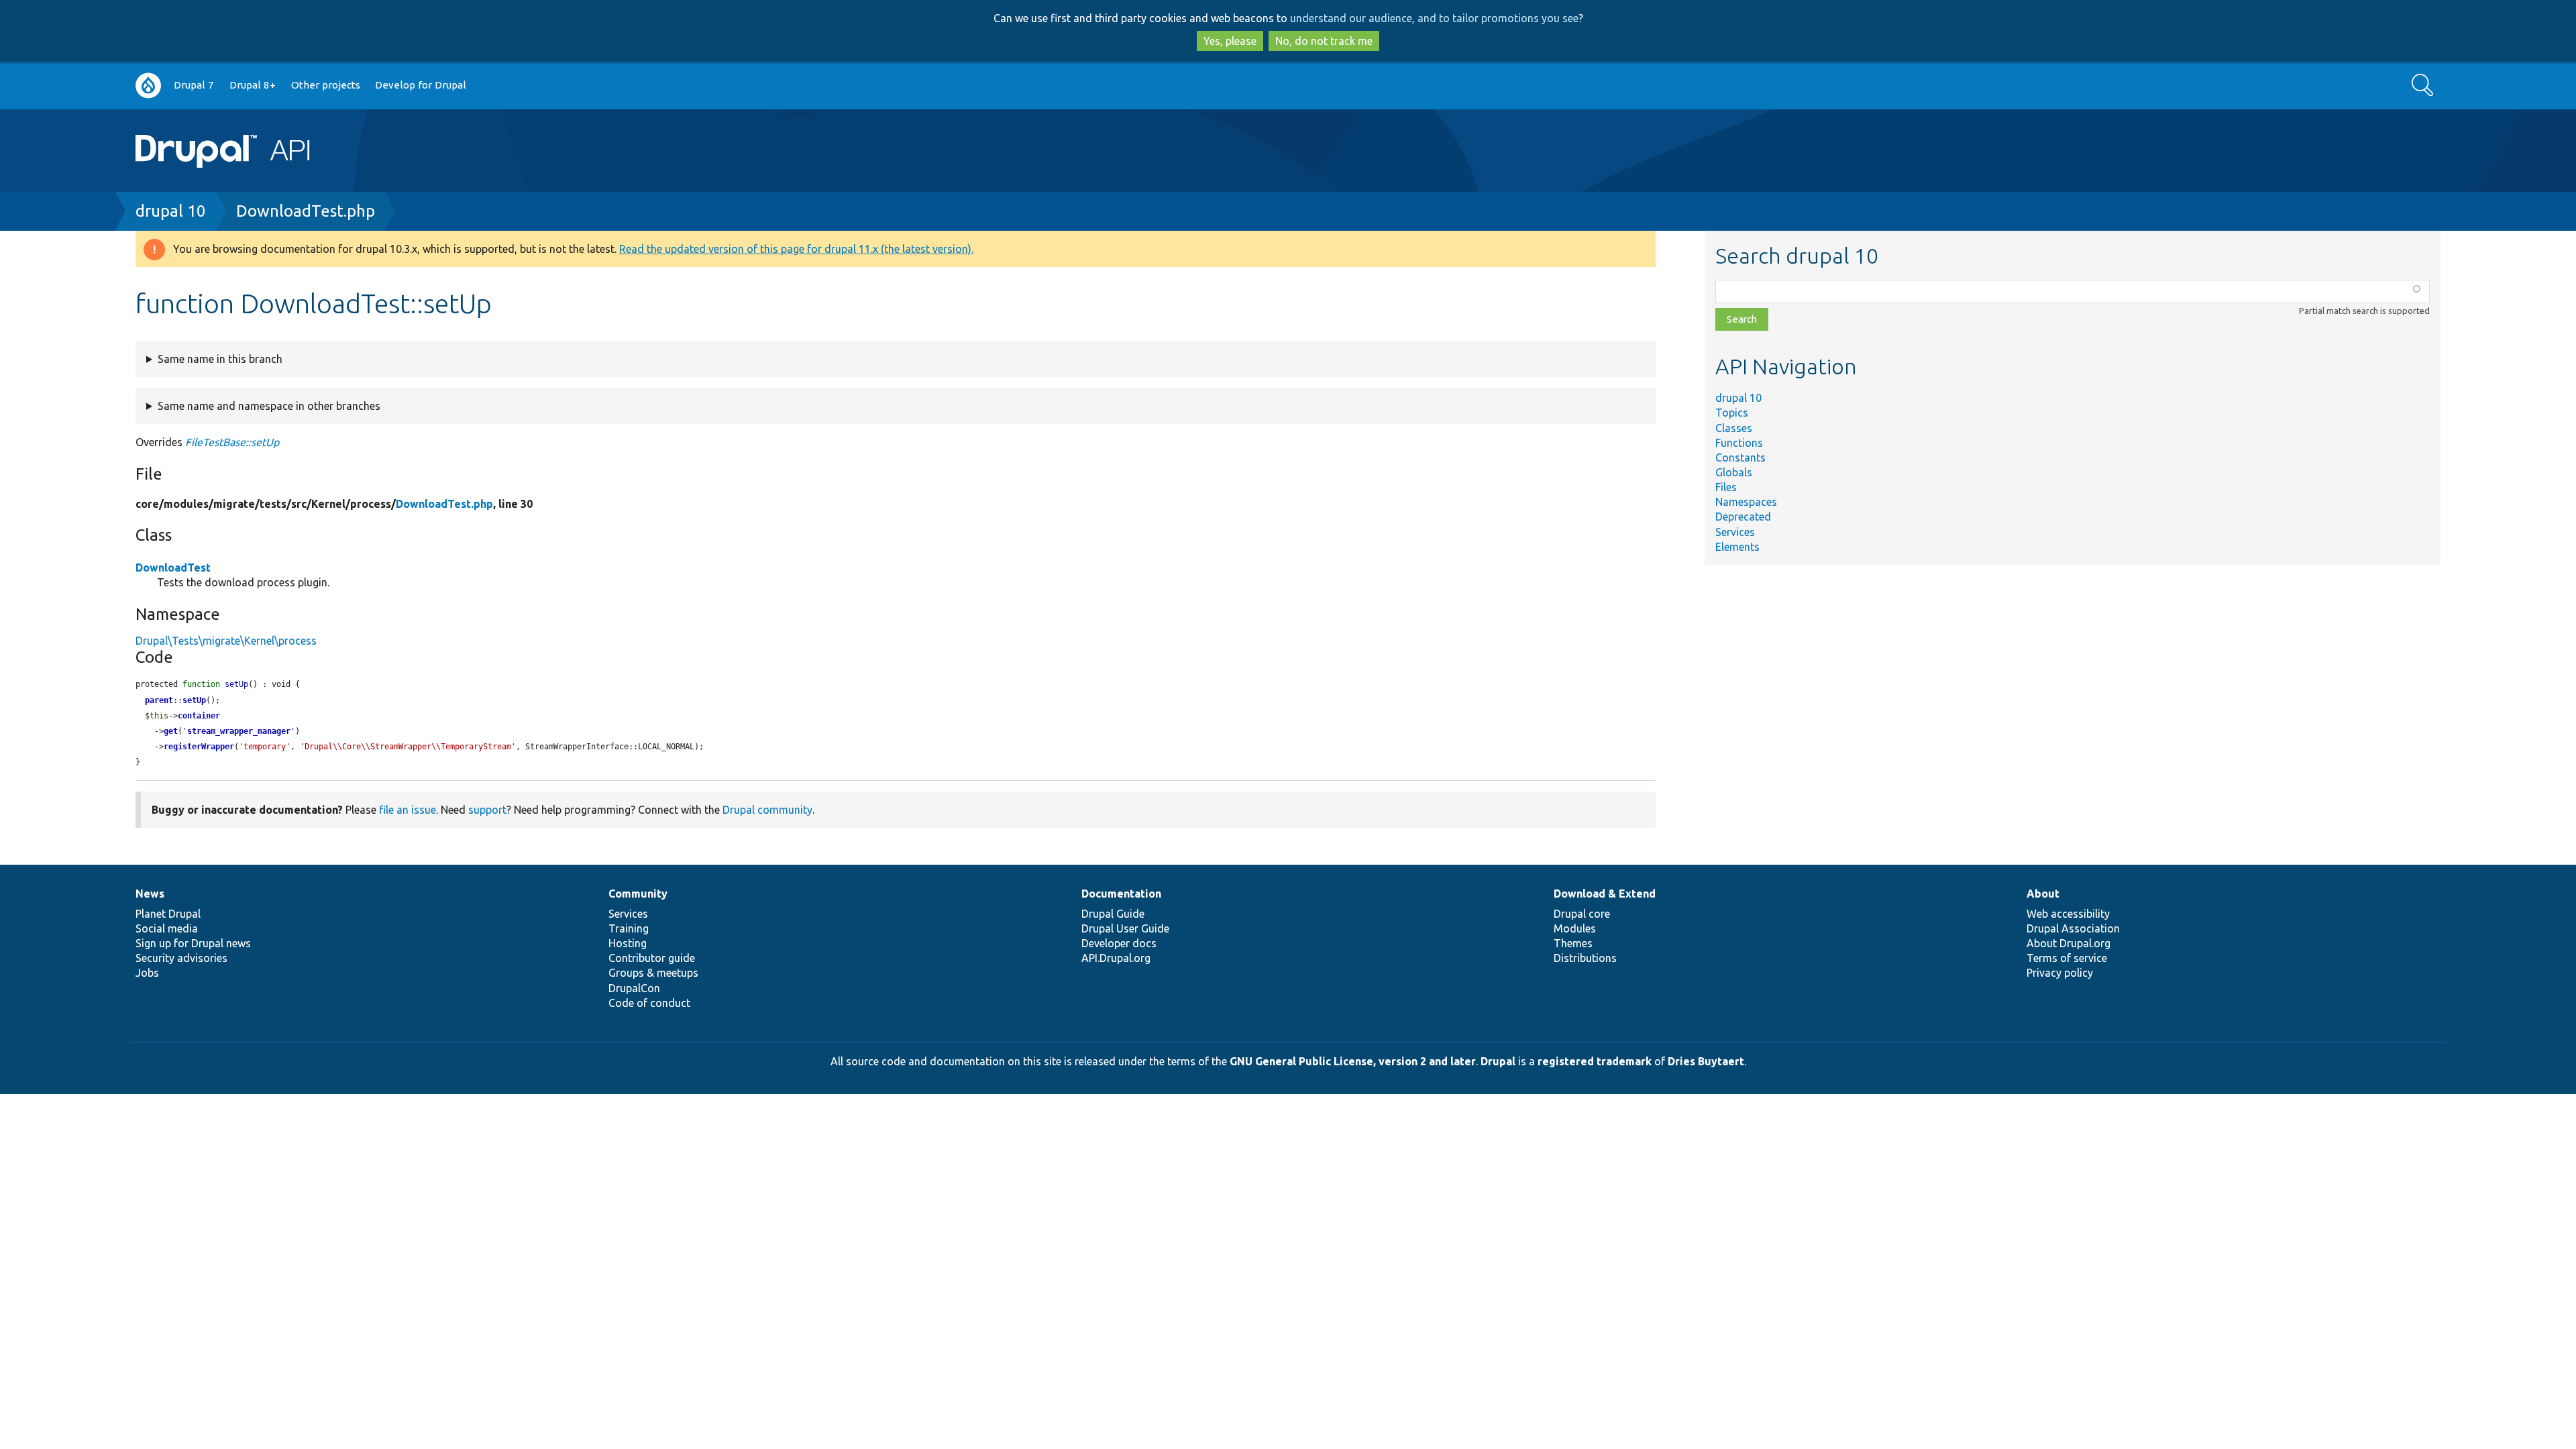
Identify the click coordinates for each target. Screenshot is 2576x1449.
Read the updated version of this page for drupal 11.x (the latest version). (796, 249)
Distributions (1585, 958)
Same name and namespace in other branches (269, 406)
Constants (1740, 458)
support (487, 810)
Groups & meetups (653, 973)
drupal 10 (171, 211)
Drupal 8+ (253, 85)
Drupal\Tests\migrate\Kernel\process (226, 641)
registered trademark (1595, 1061)
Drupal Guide (1113, 914)
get (171, 731)
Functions (1739, 443)
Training (629, 928)
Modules (1575, 928)
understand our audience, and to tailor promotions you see (1434, 18)
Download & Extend (1605, 894)
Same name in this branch (220, 359)
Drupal (1498, 1061)
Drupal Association (2073, 928)
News (150, 894)
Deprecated (1743, 517)
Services (1735, 532)
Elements (1737, 547)
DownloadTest (173, 568)
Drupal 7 (194, 85)
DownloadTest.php (306, 211)
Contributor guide (652, 958)
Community (638, 894)
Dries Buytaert (1706, 1061)
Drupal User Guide (1125, 928)
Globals (1734, 472)
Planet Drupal (168, 914)
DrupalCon (634, 988)
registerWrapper (199, 747)
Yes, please (1230, 41)
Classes (1734, 428)
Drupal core (1582, 914)
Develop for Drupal (421, 85)
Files (1726, 487)
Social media (167, 928)
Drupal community (767, 810)
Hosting (628, 943)
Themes (1573, 943)
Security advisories (181, 958)
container (199, 716)
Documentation (1121, 894)
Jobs (147, 973)
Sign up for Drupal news (193, 943)
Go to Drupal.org (148, 86)
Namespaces (1746, 502)
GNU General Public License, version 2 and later (1353, 1061)
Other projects (326, 85)
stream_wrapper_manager (239, 731)
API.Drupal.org (1116, 958)
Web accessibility (2068, 914)
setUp (194, 700)
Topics (1732, 413)
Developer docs (1119, 943)
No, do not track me (1324, 41)
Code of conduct (649, 1003)
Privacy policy (2060, 973)
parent (159, 700)
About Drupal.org (2069, 943)
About (2043, 894)
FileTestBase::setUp (232, 442)
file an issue (408, 810)
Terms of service (2067, 958)
